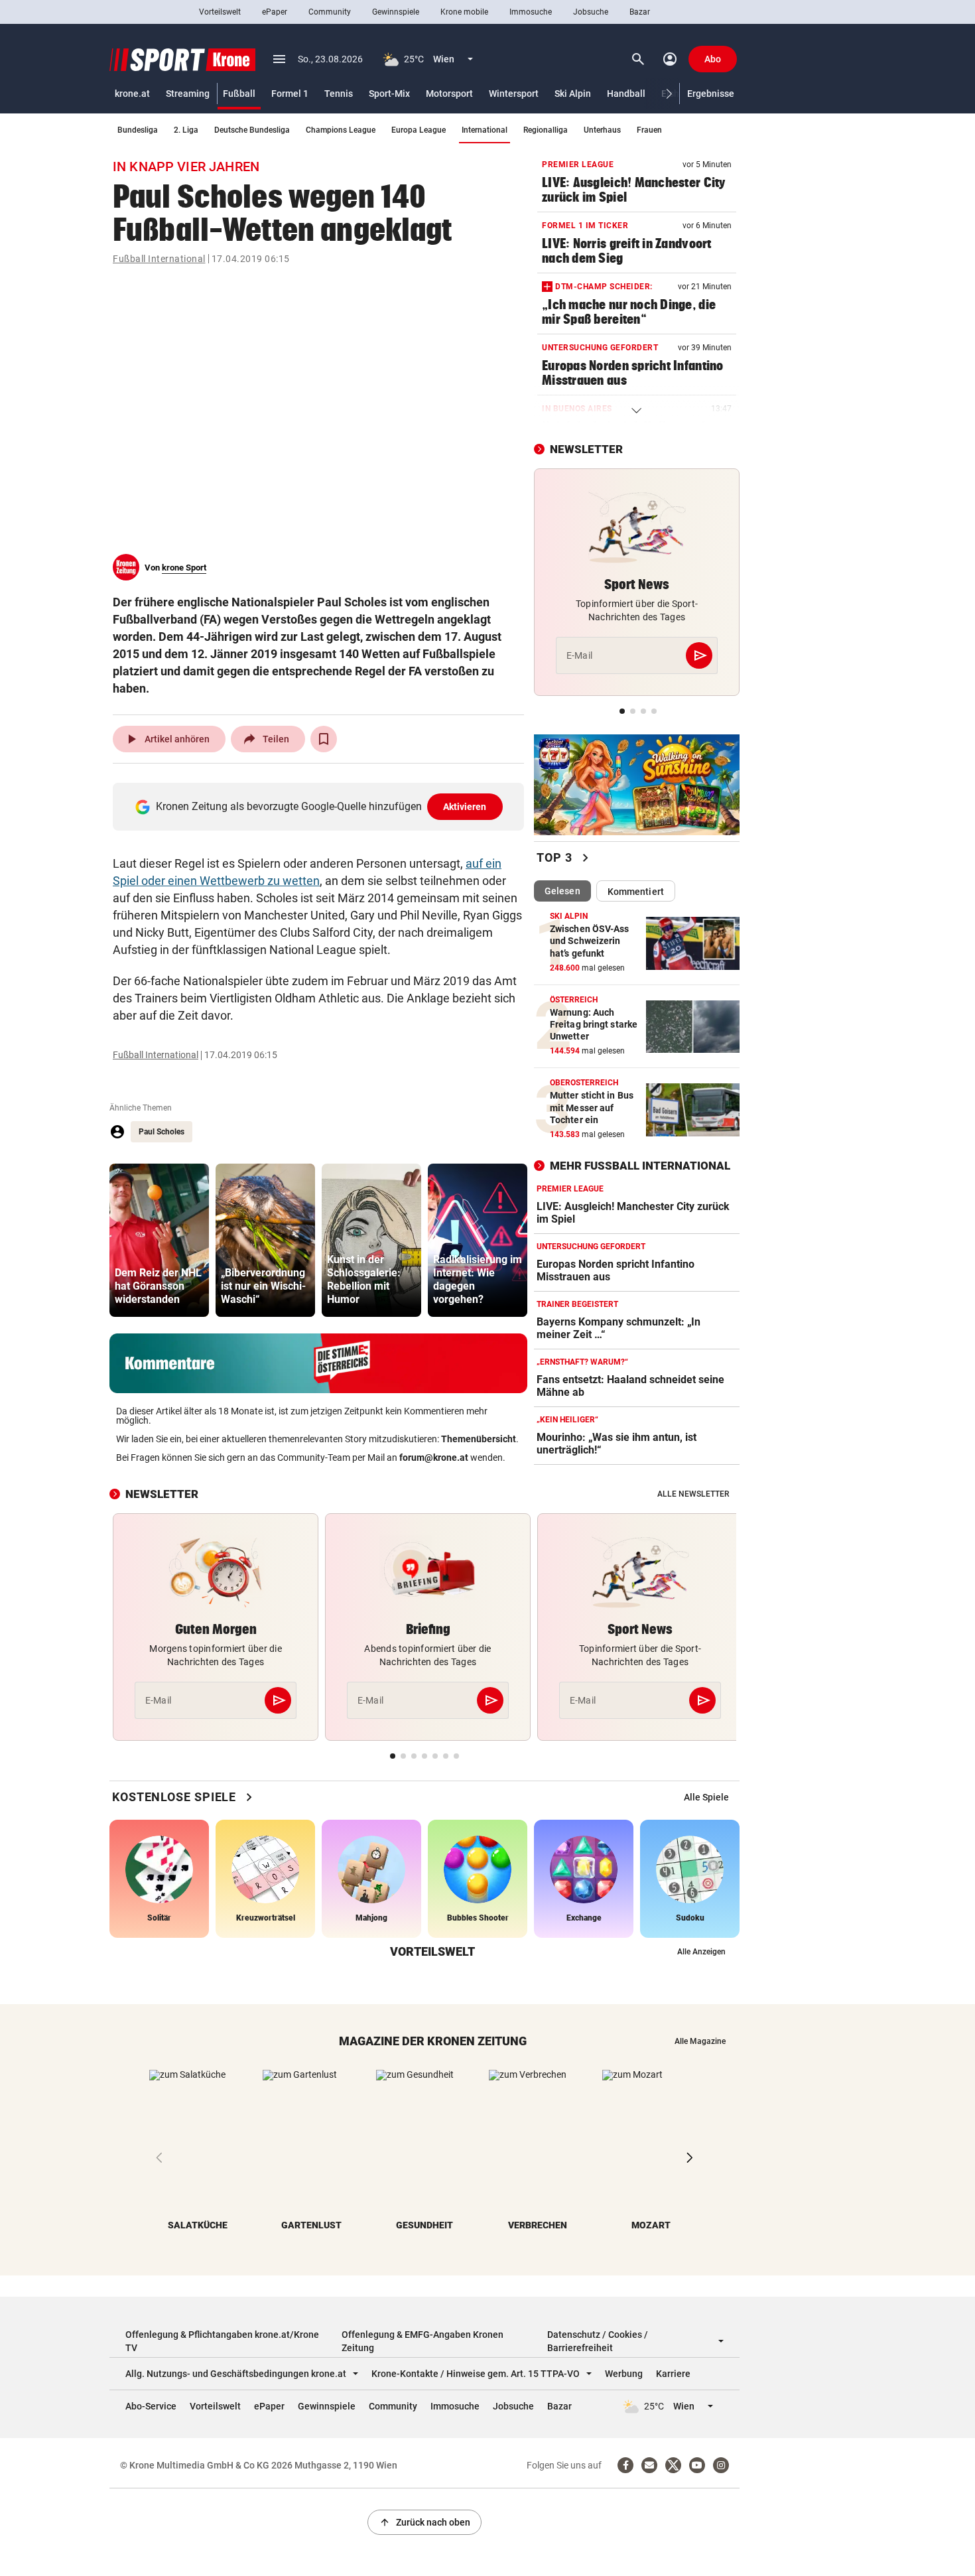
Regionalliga (546, 130)
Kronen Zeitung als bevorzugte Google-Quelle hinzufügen (321, 806)
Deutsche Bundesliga (252, 130)
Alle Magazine (700, 2041)
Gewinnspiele (396, 12)
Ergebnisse (711, 94)
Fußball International (159, 259)
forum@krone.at (434, 1457)
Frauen (649, 130)
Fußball (239, 94)
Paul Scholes (162, 1132)
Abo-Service (151, 2406)
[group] (159, 1240)
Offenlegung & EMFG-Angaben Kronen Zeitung (422, 2341)
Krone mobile (464, 12)
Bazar (640, 12)
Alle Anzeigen (701, 1952)
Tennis (339, 94)
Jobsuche (591, 12)
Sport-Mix (389, 94)
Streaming (188, 94)
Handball (626, 94)
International (485, 130)
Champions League (341, 130)
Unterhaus (602, 130)
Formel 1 (290, 94)
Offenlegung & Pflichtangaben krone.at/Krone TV (222, 2341)
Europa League (419, 130)
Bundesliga (138, 130)
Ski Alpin (573, 94)
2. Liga (186, 130)
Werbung (624, 2374)
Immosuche (531, 12)
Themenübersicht (479, 1439)
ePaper (275, 12)
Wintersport (514, 94)
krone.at (132, 94)
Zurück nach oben (424, 2522)
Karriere (673, 2374)
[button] (670, 94)
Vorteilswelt (220, 12)
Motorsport (449, 94)
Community (330, 12)
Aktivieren (465, 807)
